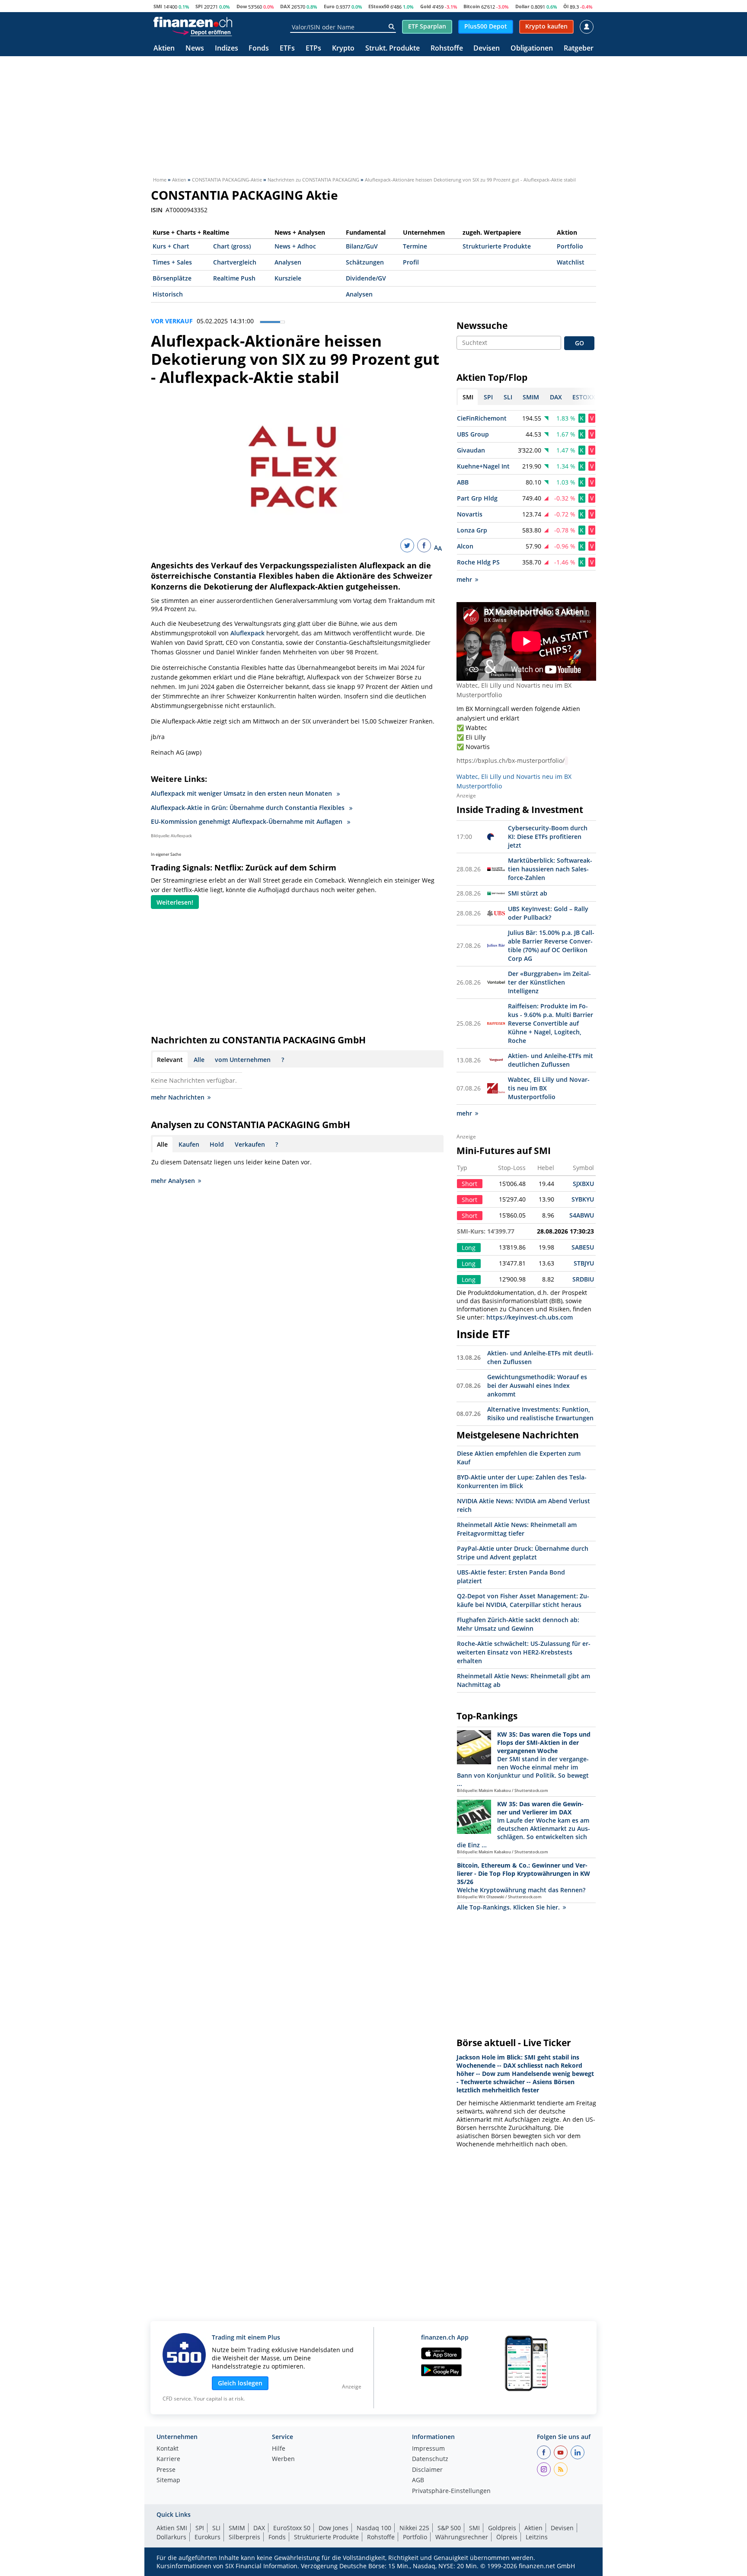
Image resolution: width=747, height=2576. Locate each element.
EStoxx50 (379, 6)
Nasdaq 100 (374, 2528)
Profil (411, 262)
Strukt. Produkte (393, 49)
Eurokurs (207, 2537)
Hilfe (279, 2449)
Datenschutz (430, 2459)
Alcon (465, 546)
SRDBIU (583, 1279)
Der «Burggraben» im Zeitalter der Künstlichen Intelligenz (549, 982)
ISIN (157, 210)
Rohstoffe (447, 49)
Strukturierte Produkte (497, 246)
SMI (158, 6)
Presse (166, 2470)
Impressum (428, 2449)
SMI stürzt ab (528, 893)
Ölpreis (507, 2537)
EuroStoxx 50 (292, 2528)
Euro (329, 6)
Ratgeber (579, 49)
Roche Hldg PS (478, 562)
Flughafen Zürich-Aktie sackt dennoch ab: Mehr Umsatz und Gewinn (518, 1624)
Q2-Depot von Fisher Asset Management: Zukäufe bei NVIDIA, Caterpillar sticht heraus (523, 1600)
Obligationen (532, 49)
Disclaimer (427, 2470)
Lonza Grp (472, 530)
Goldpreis (502, 2528)
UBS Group (473, 434)
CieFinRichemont (482, 418)
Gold (426, 6)
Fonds (259, 49)
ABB (463, 482)
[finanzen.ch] (193, 22)
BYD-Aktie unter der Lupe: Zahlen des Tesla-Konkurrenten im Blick (522, 1481)
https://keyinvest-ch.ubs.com (530, 1317)
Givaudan (471, 450)
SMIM (237, 2528)
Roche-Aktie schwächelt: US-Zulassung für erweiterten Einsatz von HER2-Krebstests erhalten (524, 1652)
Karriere (168, 2459)
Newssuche (482, 325)
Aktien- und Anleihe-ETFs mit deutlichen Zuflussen (551, 1060)
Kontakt (168, 2449)
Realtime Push (234, 278)
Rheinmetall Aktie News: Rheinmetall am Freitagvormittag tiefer (517, 1529)
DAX (285, 6)
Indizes (227, 49)
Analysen (288, 262)
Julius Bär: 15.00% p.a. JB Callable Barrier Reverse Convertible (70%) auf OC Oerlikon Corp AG (551, 945)
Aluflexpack (247, 633)
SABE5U (583, 1247)
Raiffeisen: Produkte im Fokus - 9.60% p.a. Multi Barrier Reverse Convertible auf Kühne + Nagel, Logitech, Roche (551, 1023)
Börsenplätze (172, 278)
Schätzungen (365, 262)
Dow (242, 6)
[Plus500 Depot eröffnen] (202, 32)
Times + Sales (172, 262)
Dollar (522, 6)
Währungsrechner (462, 2537)
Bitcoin (472, 6)
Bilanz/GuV (362, 246)
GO (579, 343)
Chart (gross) (232, 246)
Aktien (164, 49)
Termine (415, 246)
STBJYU (584, 1263)
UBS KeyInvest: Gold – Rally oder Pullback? (548, 913)
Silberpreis (244, 2537)
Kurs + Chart (171, 246)
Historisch (168, 294)
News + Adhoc (295, 246)
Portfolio (570, 246)
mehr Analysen (173, 1181)
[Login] (587, 27)
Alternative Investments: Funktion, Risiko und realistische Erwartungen (540, 1414)
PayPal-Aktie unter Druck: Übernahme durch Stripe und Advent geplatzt (523, 1553)
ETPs (313, 49)
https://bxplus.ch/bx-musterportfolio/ (511, 760)
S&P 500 (449, 2528)
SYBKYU (583, 1199)
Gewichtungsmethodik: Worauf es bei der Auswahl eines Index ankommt (537, 1385)
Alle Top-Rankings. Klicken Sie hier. (508, 1907)
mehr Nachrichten (178, 1097)
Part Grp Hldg (477, 498)
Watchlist (571, 262)
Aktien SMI (172, 2528)
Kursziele (288, 278)
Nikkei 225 (414, 2528)
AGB (418, 2480)
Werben (283, 2459)
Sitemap (168, 2480)
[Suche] (391, 27)
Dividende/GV (366, 278)
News (195, 49)
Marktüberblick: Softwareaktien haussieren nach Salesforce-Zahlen (550, 869)
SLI (216, 2528)
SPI (199, 6)
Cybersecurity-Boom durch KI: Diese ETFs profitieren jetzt (548, 837)
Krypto (343, 49)
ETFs (287, 49)
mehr (464, 579)
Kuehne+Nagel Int (483, 466)
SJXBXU (583, 1184)
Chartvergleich (235, 262)
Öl (566, 6)
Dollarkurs (171, 2537)
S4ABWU (582, 1215)
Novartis (470, 514)
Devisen (487, 49)
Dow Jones (334, 2528)
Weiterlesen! (175, 902)
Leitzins (537, 2537)
